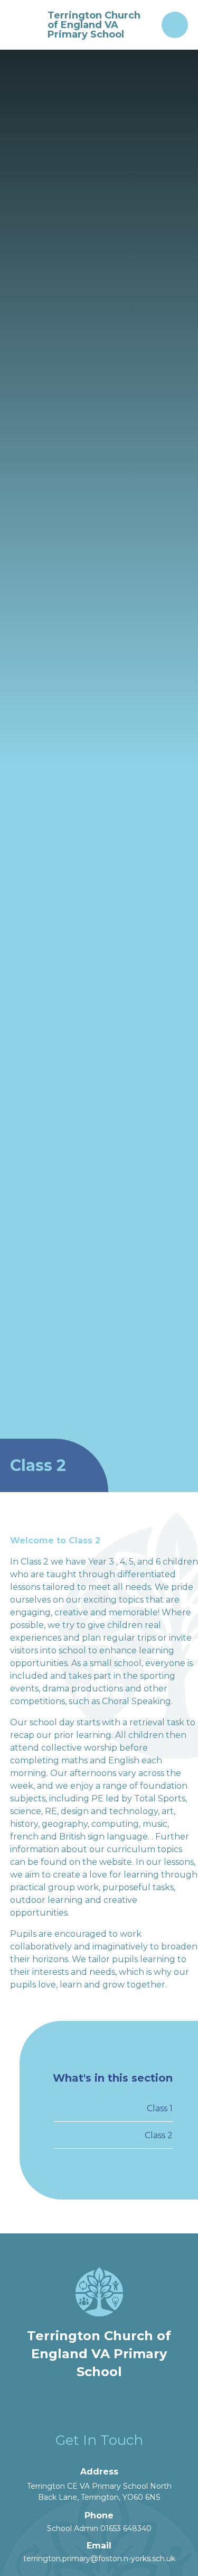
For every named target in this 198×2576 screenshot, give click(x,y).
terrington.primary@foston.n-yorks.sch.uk (99, 2559)
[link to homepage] (25, 25)
